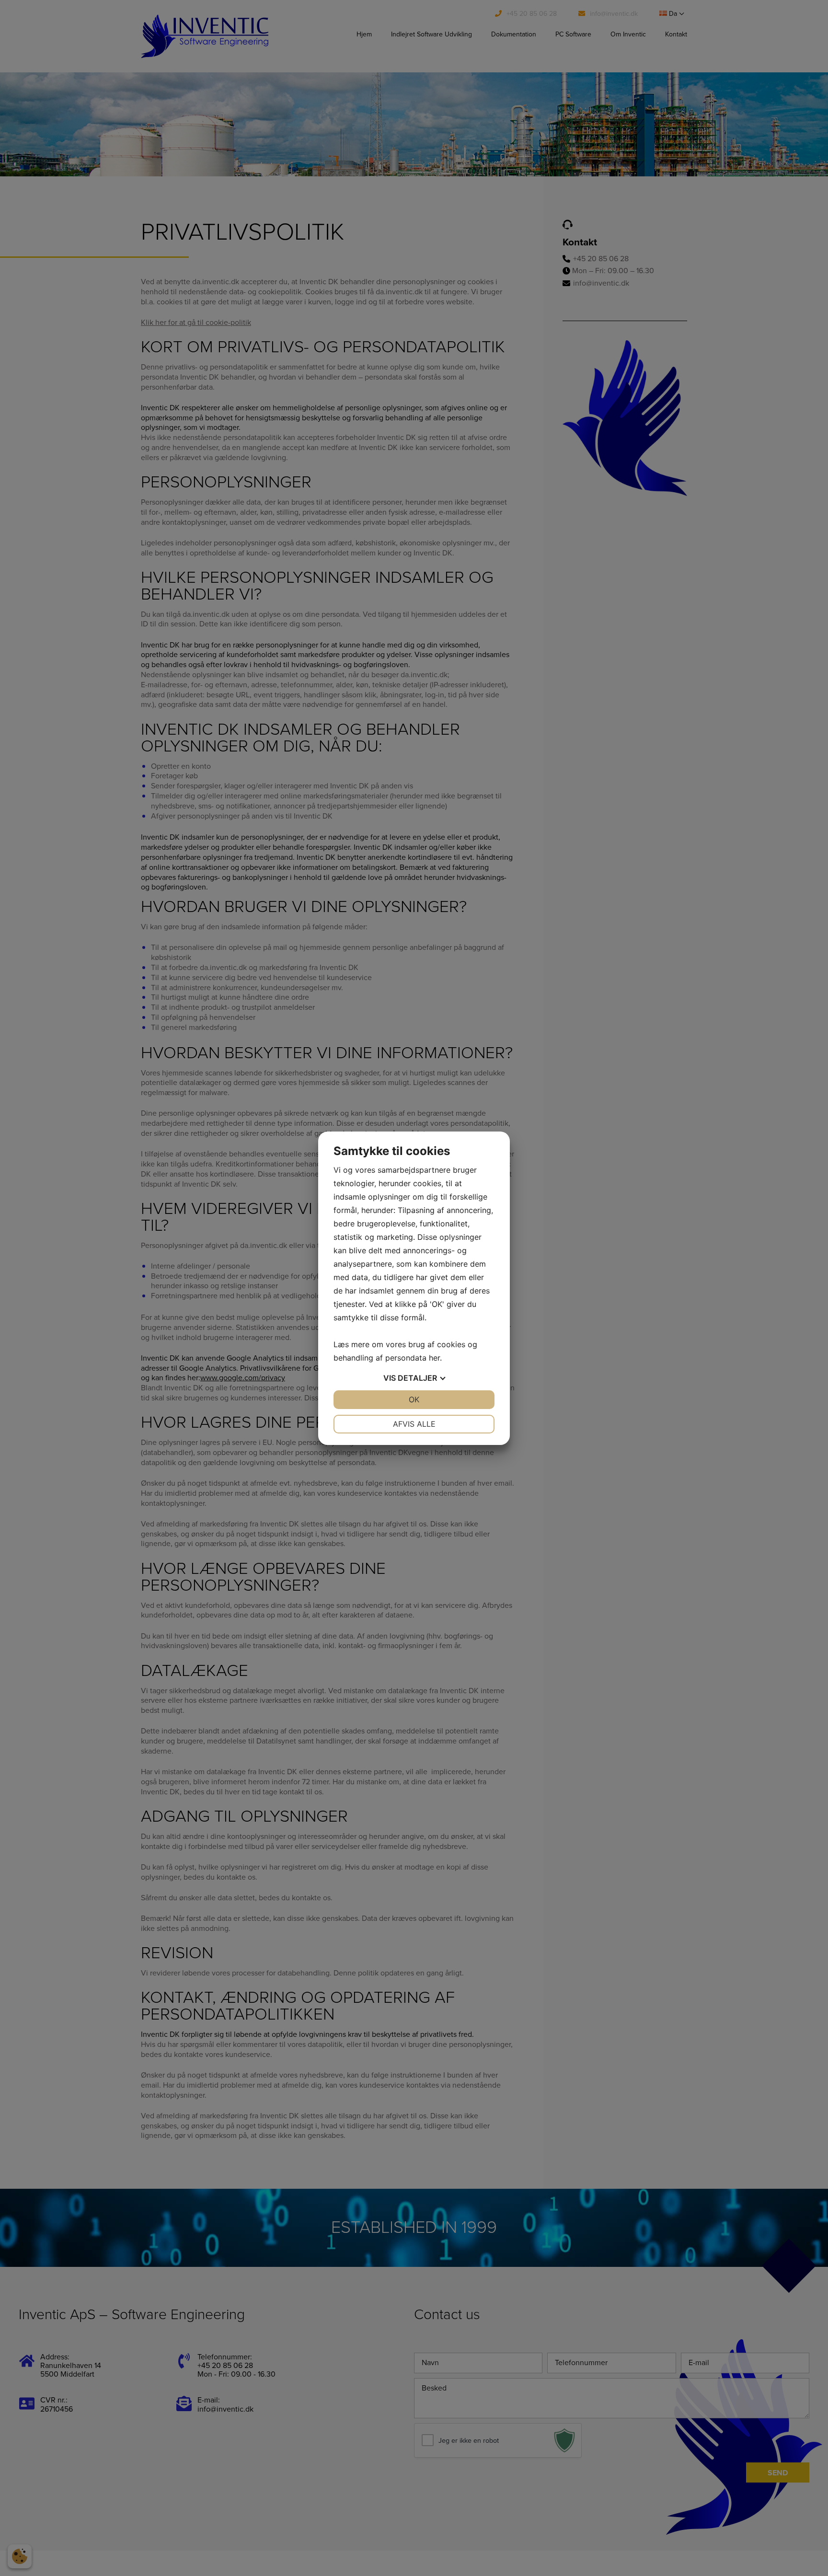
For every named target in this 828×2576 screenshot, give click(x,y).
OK (414, 1399)
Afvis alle (414, 1424)
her (434, 1358)
